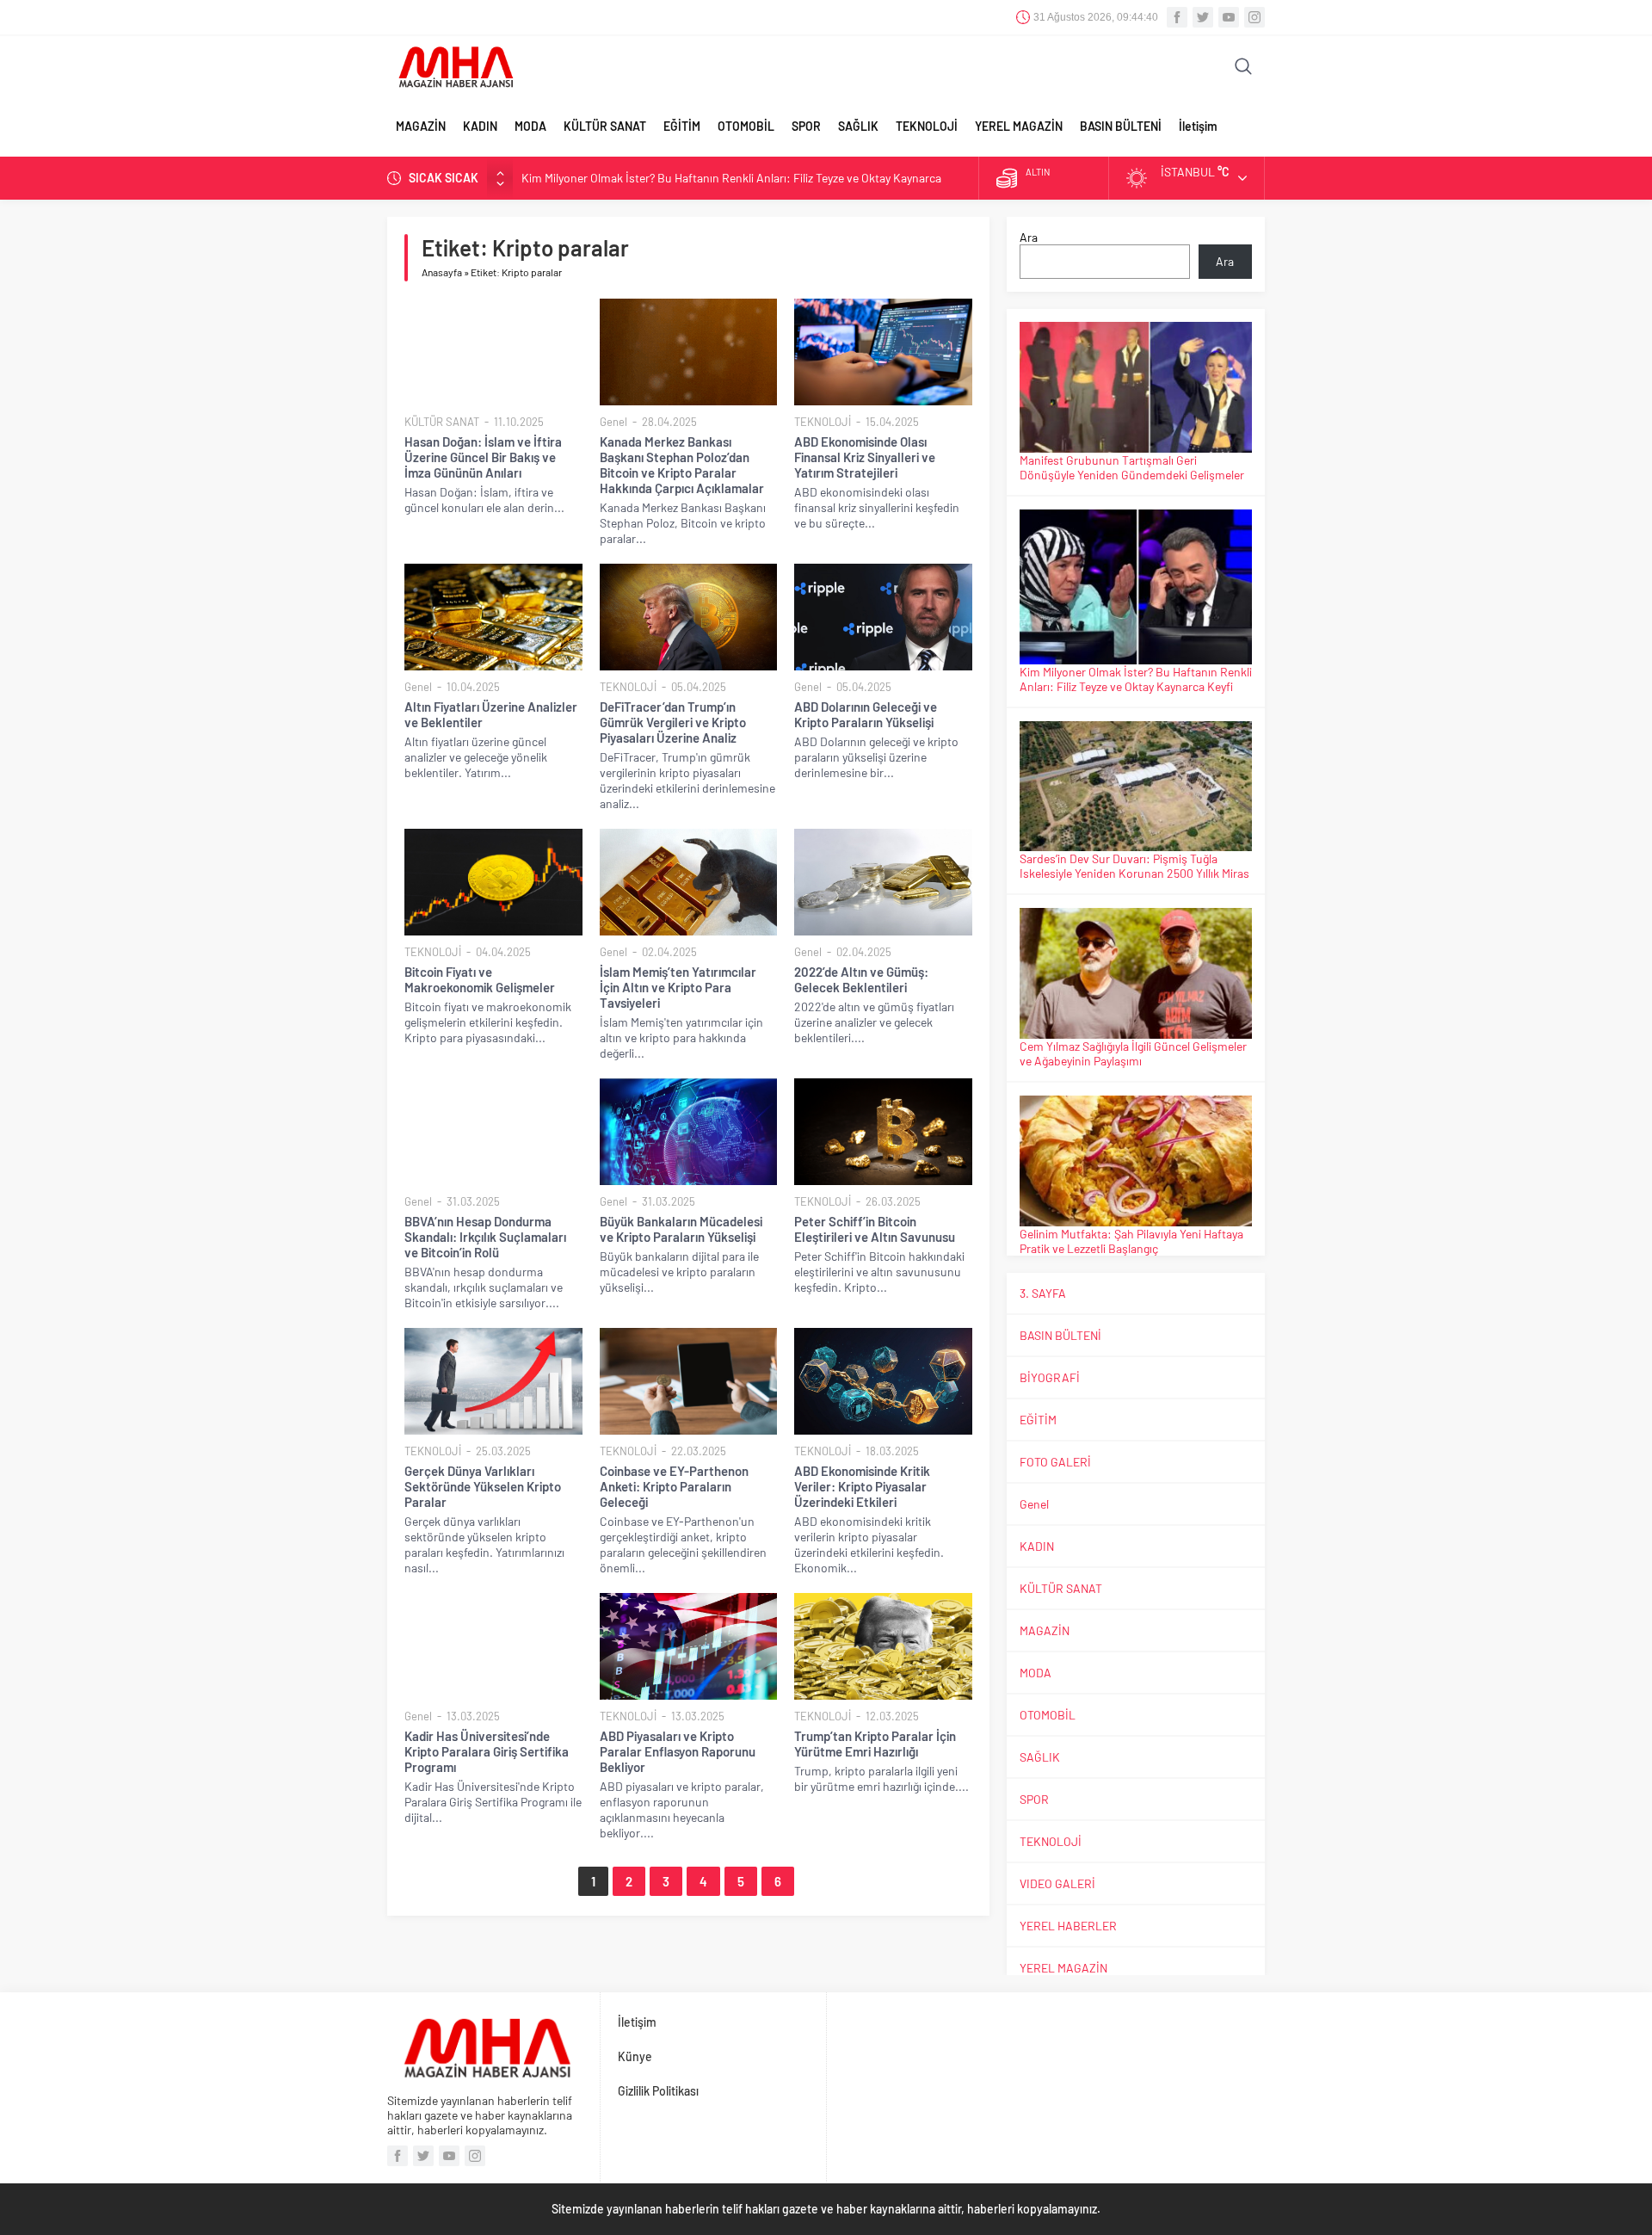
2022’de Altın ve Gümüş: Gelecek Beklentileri (861, 979)
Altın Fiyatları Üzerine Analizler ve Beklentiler (491, 714)
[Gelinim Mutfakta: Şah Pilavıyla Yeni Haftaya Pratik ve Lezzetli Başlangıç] (1136, 1161)
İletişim (1198, 126)
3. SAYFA (1043, 1293)
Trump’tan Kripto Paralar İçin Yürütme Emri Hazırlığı (875, 1744)
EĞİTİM (682, 126)
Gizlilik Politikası (658, 2091)
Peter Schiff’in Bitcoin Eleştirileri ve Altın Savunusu (875, 1229)
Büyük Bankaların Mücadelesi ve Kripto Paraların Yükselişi (681, 1229)
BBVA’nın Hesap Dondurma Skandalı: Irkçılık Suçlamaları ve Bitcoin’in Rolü (485, 1237)
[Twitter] (1203, 17)
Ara (1029, 237)
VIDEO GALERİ (1057, 1883)
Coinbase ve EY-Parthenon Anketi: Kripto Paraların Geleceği (674, 1486)
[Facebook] (1177, 17)
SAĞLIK (858, 126)
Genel (613, 422)
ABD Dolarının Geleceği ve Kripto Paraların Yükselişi (866, 714)
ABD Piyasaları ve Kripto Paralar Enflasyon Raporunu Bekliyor (678, 1751)
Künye (635, 2056)
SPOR (806, 126)
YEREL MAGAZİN (1019, 126)
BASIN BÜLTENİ (1121, 126)
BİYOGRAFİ (1050, 1377)
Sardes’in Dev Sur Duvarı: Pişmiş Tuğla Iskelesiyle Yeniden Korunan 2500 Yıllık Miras (1134, 866)
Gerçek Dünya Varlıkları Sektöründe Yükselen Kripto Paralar (483, 1486)
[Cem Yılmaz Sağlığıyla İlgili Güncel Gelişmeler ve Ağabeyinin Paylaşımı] (1136, 973)
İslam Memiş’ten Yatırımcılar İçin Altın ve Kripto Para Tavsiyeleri (678, 987)
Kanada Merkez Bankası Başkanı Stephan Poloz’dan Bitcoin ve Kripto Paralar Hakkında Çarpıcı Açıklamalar (682, 465)
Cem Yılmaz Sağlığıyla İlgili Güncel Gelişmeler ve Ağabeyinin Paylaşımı (1133, 1053)
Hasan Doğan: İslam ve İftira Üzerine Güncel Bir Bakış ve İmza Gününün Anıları (483, 457)
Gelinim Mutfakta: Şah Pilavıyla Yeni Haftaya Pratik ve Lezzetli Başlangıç (1131, 1241)
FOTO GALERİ (1055, 1462)
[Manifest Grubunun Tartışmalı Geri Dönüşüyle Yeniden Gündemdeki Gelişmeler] (1136, 387)
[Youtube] (1229, 17)
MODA (530, 126)
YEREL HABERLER (1068, 1926)
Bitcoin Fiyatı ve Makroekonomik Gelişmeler (480, 979)
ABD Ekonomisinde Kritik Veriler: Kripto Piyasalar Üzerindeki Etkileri (862, 1486)
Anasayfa (442, 272)
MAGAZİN (421, 126)
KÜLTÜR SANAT (605, 126)
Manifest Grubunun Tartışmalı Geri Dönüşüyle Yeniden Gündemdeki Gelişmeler (1132, 467)
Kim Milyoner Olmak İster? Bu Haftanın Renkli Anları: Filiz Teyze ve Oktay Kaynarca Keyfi (1136, 679)
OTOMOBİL (746, 126)
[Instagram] (1254, 17)
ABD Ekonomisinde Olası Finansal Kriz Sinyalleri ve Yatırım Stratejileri (865, 457)
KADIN (480, 126)
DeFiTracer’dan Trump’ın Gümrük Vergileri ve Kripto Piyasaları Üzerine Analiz (673, 722)
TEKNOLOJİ (927, 126)
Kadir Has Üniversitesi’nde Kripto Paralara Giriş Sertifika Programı (487, 1751)
